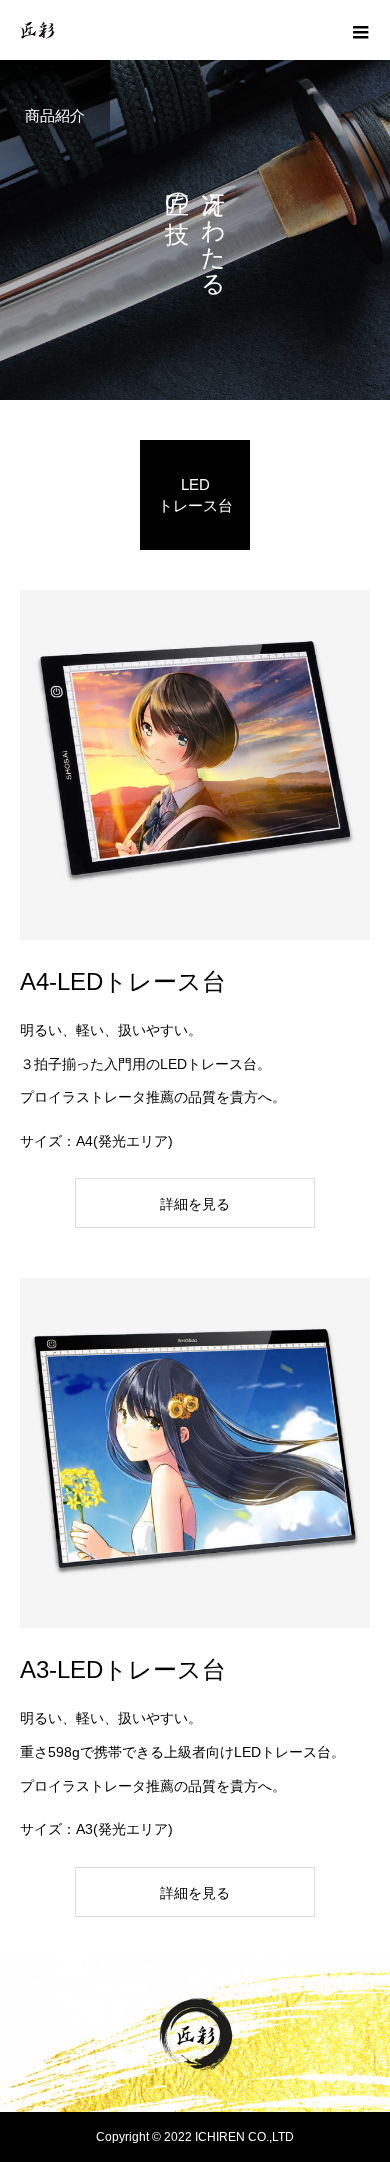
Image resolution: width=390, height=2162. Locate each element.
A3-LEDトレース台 (123, 1669)
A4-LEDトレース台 (123, 981)
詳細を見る (195, 1204)
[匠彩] (195, 2034)
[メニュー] (360, 30)
